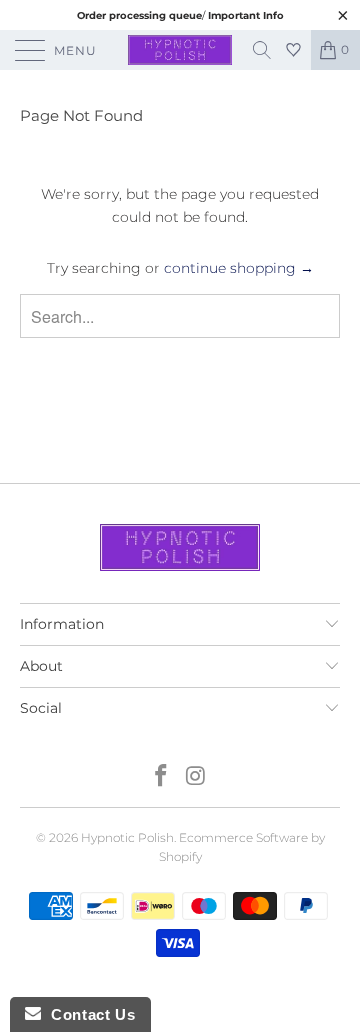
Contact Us (88, 1014)
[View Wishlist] (296, 50)
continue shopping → (239, 268)
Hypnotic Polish (127, 837)
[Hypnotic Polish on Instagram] (197, 777)
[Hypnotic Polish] (180, 50)
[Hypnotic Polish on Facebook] (162, 777)
